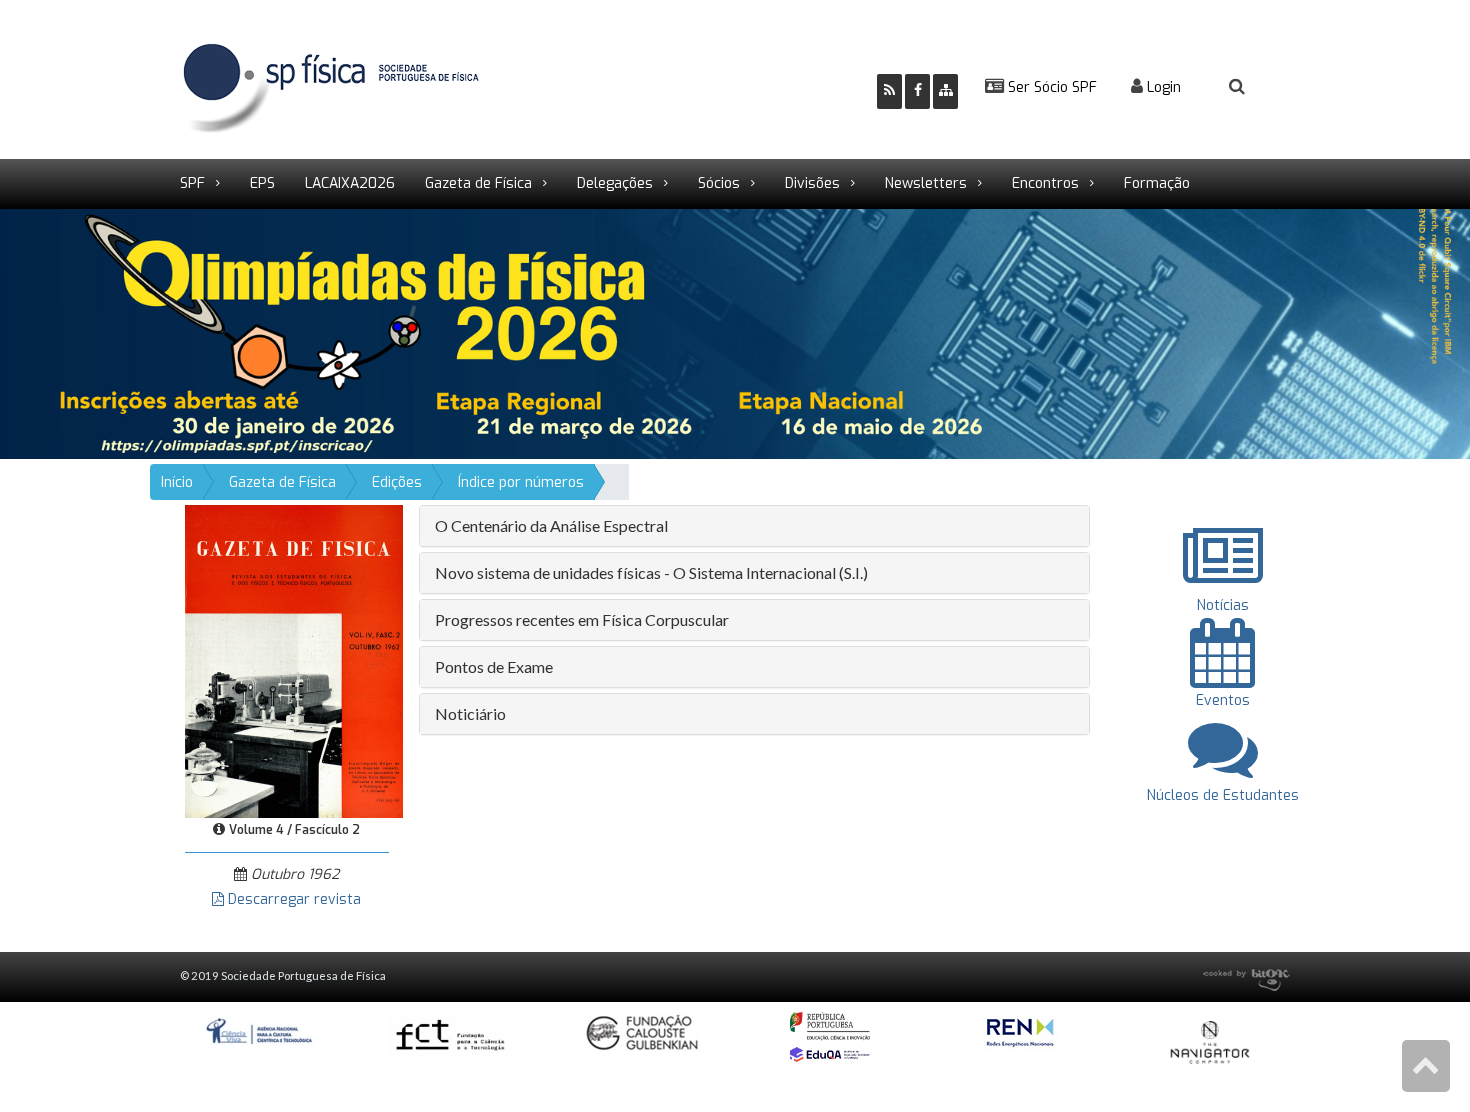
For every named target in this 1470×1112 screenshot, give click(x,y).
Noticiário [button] (470, 713)
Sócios (719, 183)
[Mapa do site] (945, 91)
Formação (1157, 183)
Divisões (812, 183)
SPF (192, 183)
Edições (397, 482)
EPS (262, 183)
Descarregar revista (292, 899)
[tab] (754, 526)
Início (177, 482)
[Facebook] (917, 91)
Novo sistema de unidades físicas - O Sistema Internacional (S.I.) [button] (651, 572)
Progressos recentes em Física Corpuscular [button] (582, 619)
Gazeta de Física (478, 183)
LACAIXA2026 (350, 183)
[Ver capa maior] (294, 660)
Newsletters (926, 183)
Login (1162, 87)
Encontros (1045, 183)
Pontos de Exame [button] (494, 666)
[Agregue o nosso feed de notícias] (889, 91)
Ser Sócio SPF (1050, 87)
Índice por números (521, 482)
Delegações (615, 183)
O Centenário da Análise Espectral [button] (551, 525)
